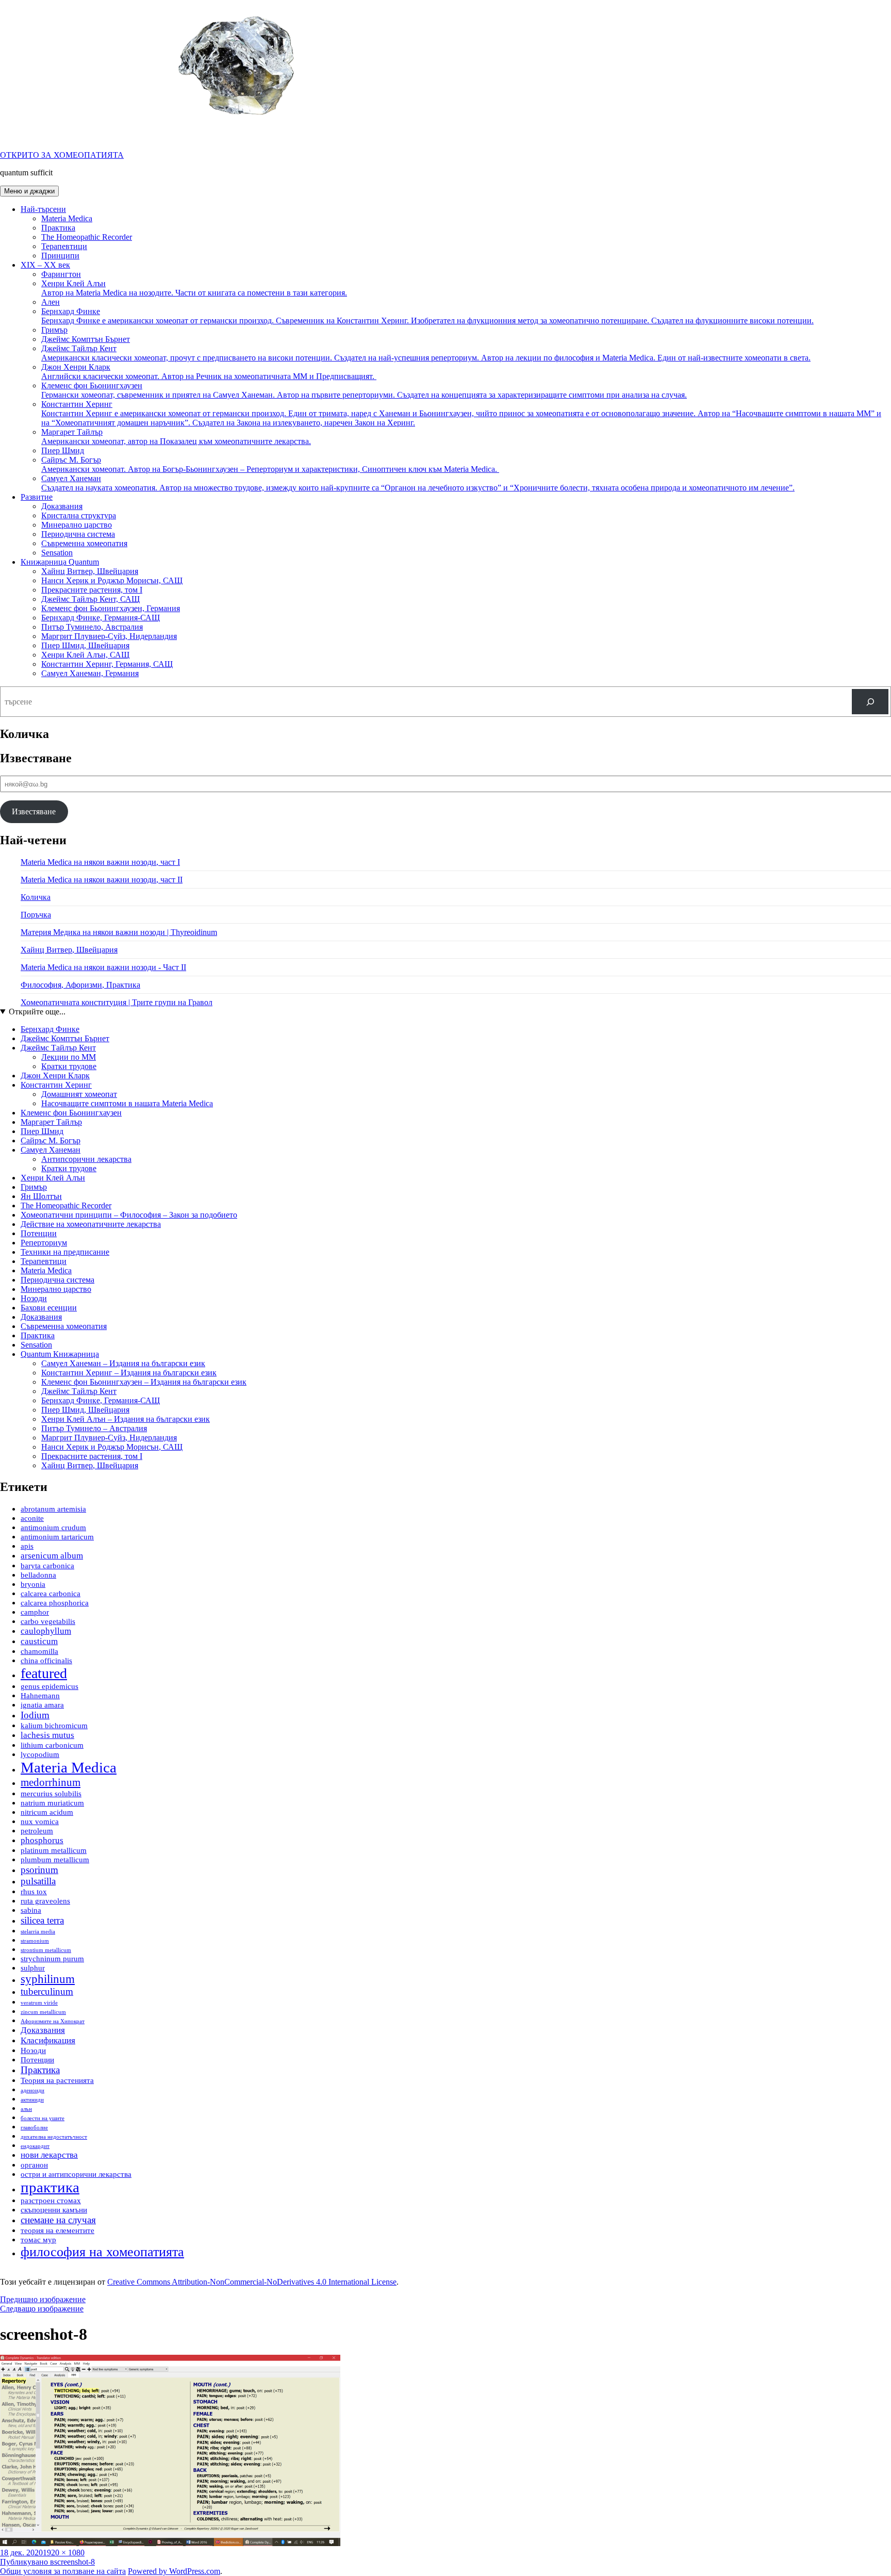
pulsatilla (38, 1881)
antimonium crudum (53, 1528)
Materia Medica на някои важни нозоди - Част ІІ (103, 967)
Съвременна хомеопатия (84, 543)
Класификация (48, 2040)
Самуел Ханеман (418, 483)
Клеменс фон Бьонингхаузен (364, 390)
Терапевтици (64, 246)
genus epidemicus (49, 1686)
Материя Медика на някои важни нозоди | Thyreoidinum (119, 932)
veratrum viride (39, 2003)
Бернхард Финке (427, 316)
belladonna (38, 1575)
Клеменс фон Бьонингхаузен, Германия (111, 608)
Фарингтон (61, 274)
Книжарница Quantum (60, 562)
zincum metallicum (43, 2012)
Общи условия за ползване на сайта (63, 2571)
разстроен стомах (51, 2201)
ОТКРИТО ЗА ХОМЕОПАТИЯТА (62, 155)
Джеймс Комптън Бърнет (86, 339)
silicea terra (42, 1920)
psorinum (39, 1870)
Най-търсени (43, 209)
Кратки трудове (69, 1066)
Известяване (34, 811)
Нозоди (34, 1298)
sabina (31, 1910)
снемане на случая (58, 2220)
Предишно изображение (43, 2299)
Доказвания (62, 506)
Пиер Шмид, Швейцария (85, 645)
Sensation (57, 553)
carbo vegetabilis (48, 1621)
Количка (36, 897)
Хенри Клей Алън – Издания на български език (126, 1419)
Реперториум (44, 1243)
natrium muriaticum (52, 1803)
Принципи (60, 256)
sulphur (33, 1968)
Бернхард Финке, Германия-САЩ (101, 618)
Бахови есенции (49, 1308)
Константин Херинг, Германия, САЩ (107, 664)
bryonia (33, 1584)
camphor (35, 1612)
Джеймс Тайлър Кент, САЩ (90, 599)
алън (26, 2109)
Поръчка (36, 915)
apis (27, 1546)
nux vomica (40, 1822)
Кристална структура (79, 515)
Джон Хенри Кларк (209, 372)
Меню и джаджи (29, 191)
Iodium (35, 1715)
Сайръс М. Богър (270, 464)
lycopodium (40, 1754)
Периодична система (78, 534)
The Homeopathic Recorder (87, 237)
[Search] (870, 702)
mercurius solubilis (51, 1794)
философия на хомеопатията (102, 2252)
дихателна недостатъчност (54, 2137)
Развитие (37, 497)
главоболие (34, 2128)
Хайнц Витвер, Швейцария (90, 571)
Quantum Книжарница (60, 1354)
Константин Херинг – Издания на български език (129, 1373)
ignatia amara (42, 1705)
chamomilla (39, 1651)
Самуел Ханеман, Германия (90, 673)
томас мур (38, 2240)
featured (44, 1673)
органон (34, 2165)
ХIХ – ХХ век (45, 265)
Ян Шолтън (41, 1196)
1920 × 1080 (64, 2553)
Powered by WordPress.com (174, 2571)
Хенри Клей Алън (194, 288)
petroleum (37, 1831)
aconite (32, 1518)
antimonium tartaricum (57, 1537)
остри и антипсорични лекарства (76, 2174)
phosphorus (42, 1840)
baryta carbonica (47, 1566)
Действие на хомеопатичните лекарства (91, 1224)
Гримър (54, 330)
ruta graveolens (45, 1901)
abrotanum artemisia (53, 1509)
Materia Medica (67, 218)
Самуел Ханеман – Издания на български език (123, 1363)
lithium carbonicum (52, 1745)
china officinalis (46, 1661)
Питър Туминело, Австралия (92, 627)
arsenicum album (52, 1556)
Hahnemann (40, 1696)
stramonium (35, 1941)
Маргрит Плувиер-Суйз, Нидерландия (109, 636)
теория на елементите (57, 2230)
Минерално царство (77, 525)
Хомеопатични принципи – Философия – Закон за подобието (129, 1215)
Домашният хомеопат (79, 1094)
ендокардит (35, 2146)
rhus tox (34, 1892)
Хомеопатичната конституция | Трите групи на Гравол (117, 1002)
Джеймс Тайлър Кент (426, 353)
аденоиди (32, 2090)
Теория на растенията (57, 2080)
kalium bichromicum (54, 1726)
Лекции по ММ (69, 1057)
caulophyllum (46, 1631)
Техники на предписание (65, 1252)
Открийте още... (37, 1012)
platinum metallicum (54, 1850)
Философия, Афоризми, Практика (80, 985)
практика (50, 2187)
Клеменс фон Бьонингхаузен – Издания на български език (144, 1382)
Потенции (39, 1233)
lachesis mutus (47, 1735)
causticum (39, 1641)
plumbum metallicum (55, 1860)
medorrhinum (51, 1782)
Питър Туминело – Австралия (94, 1428)
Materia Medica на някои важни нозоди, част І (100, 862)
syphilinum (48, 1979)
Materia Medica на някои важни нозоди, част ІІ (102, 880)
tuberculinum (47, 1991)
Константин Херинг (461, 413)
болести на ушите (43, 2118)
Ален (51, 302)
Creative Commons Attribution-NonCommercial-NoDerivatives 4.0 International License (252, 2282)
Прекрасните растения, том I (92, 590)
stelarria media (38, 1932)
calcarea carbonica (51, 1594)
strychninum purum (52, 1959)
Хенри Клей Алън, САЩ (85, 655)
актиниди (32, 2100)
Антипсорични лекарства (86, 1159)
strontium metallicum (46, 1950)
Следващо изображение (42, 2309)
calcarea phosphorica (55, 1603)
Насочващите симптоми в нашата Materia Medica (127, 1103)
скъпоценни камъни (54, 2210)
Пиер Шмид (63, 450)
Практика (58, 228)
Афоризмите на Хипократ (53, 2021)
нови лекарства (49, 2155)
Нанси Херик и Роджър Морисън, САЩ (112, 580)
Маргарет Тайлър (176, 437)
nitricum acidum (47, 1812)
